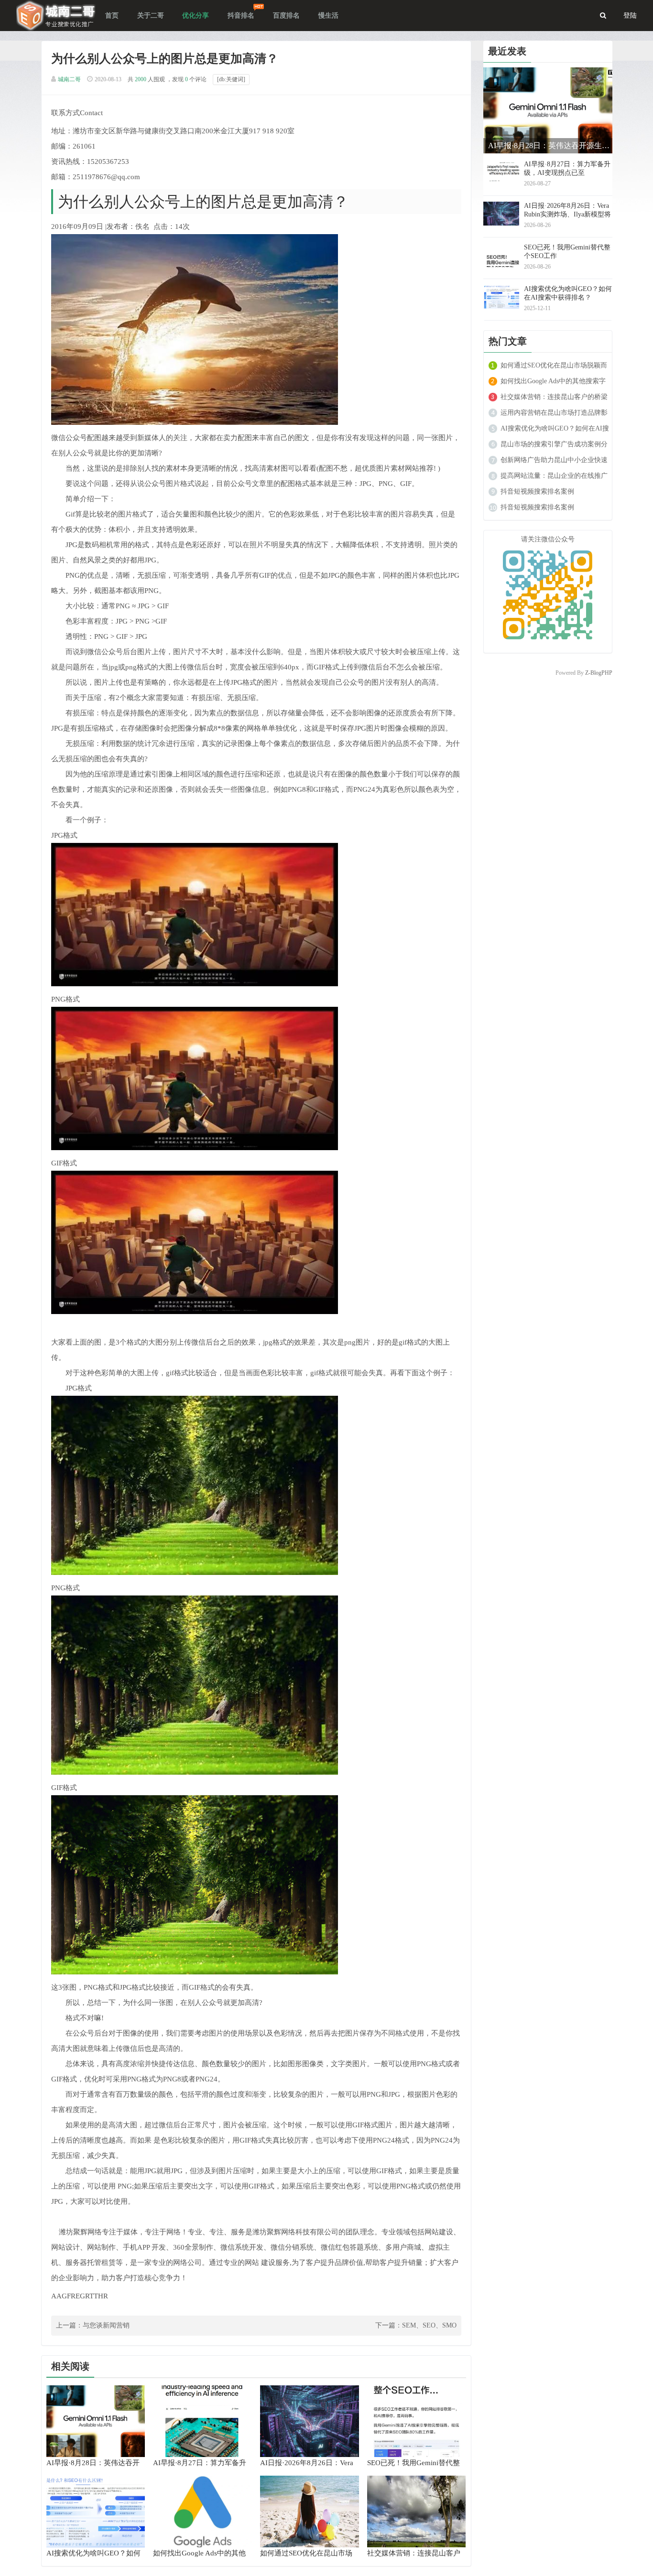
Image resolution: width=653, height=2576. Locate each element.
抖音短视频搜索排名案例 (537, 491)
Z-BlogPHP (599, 673)
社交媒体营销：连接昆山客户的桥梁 (554, 397)
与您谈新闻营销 (106, 2325)
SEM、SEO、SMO (429, 2325)
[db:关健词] (231, 79)
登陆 (630, 16)
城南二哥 (69, 79)
